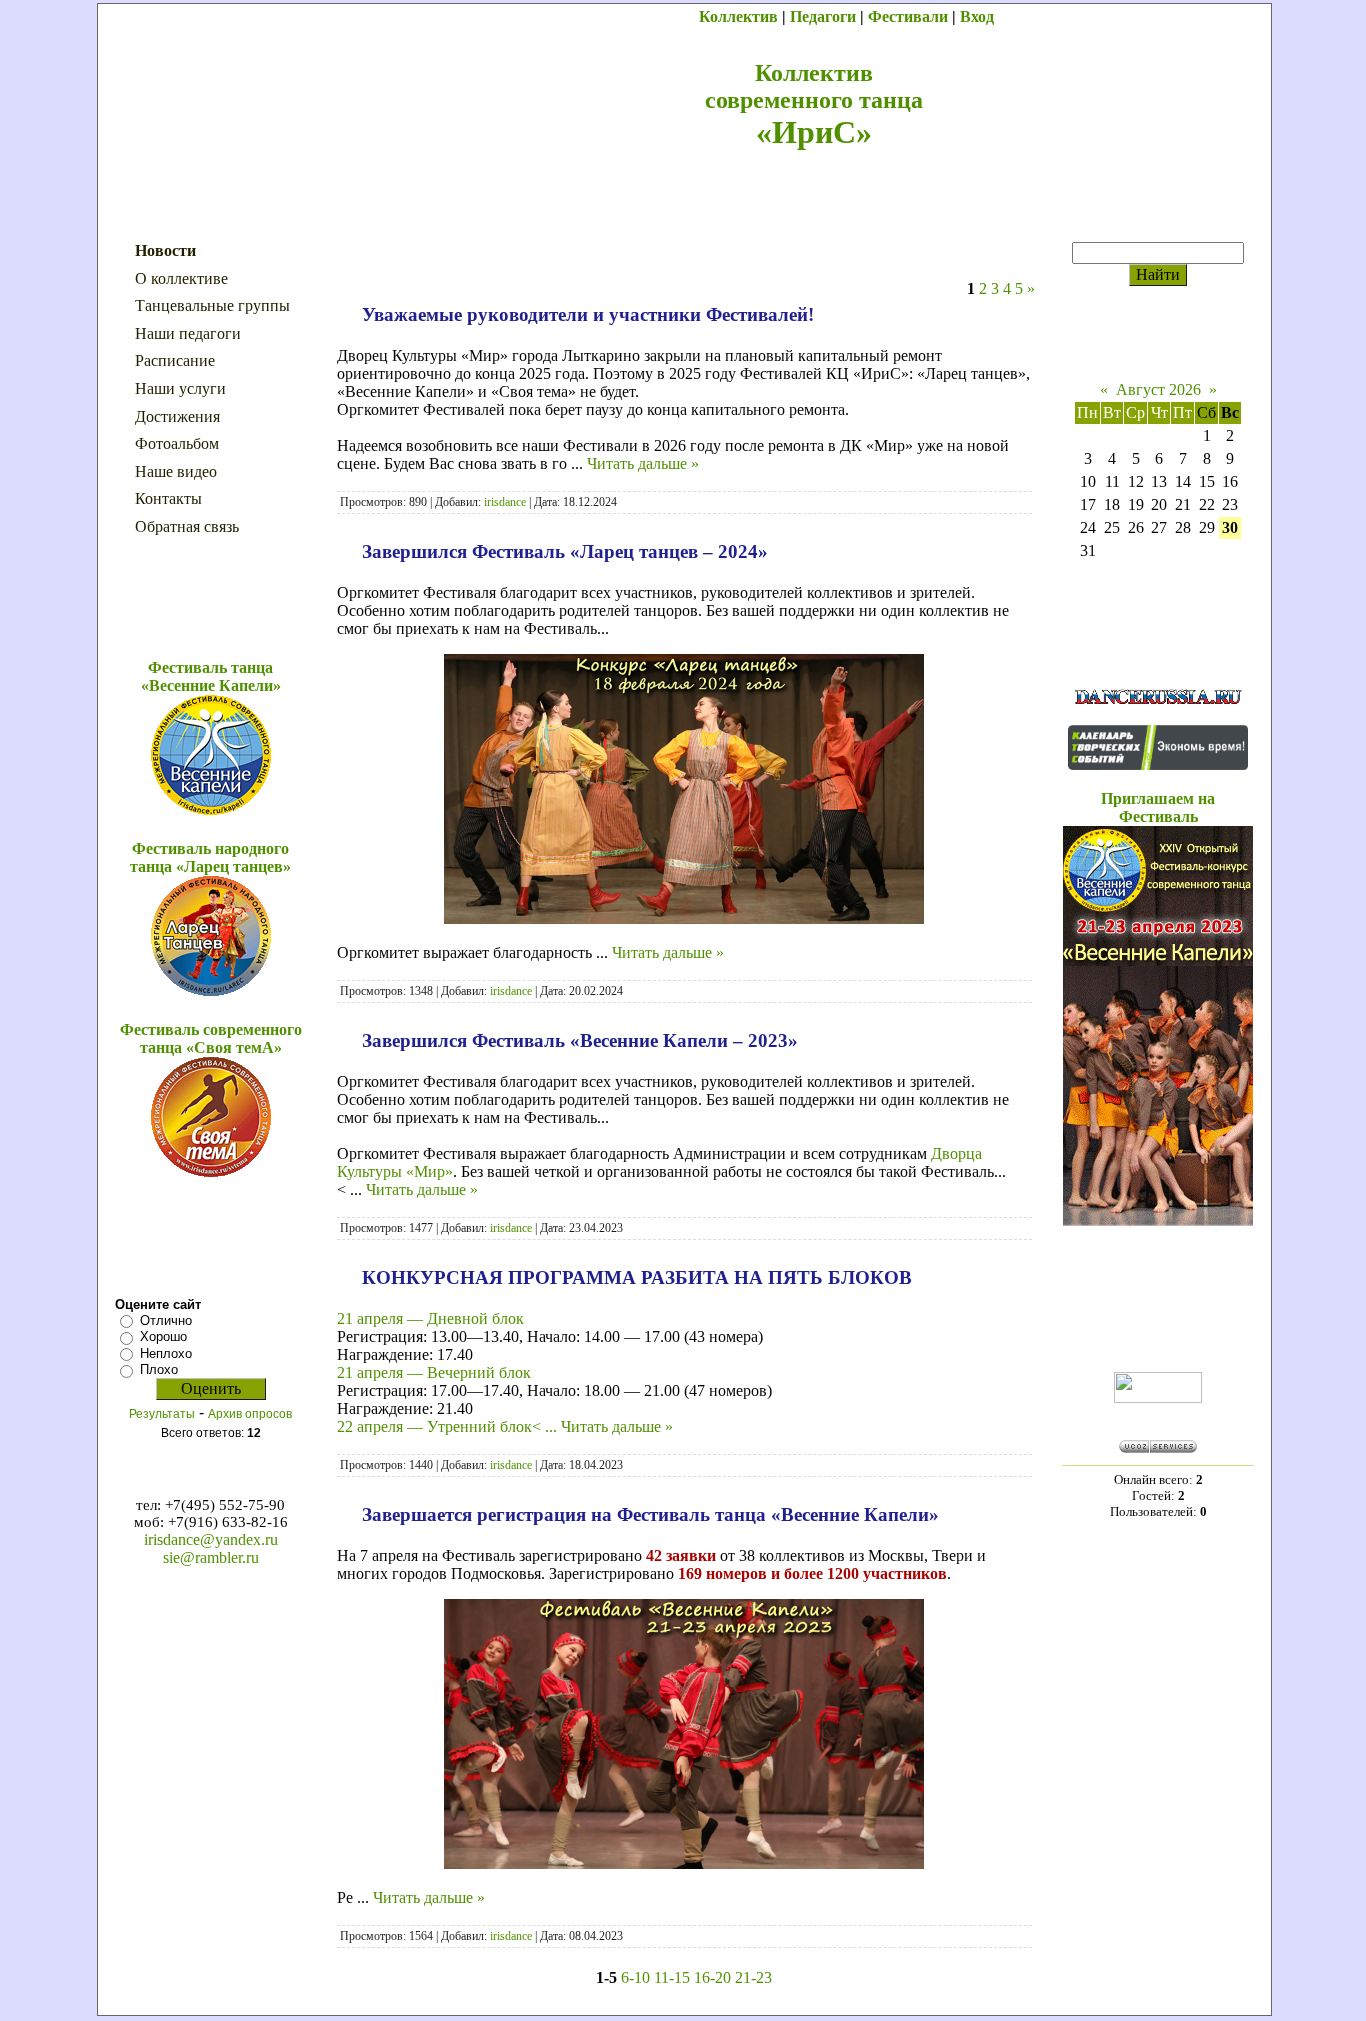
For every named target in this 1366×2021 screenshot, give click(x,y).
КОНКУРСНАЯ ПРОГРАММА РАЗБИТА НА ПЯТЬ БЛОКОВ (637, 1277)
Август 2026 (1158, 389)
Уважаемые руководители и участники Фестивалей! (588, 314)
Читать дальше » (643, 463)
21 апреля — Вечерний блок (434, 1372)
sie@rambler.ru (211, 1557)
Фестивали (908, 16)
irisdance (505, 502)
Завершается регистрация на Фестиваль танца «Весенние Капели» (650, 1514)
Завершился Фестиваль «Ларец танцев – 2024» (565, 551)
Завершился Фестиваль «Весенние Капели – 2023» (580, 1040)
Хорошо (163, 1336)
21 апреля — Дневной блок (430, 1318)
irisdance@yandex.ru (211, 1539)
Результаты (162, 1414)
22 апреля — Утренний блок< (449, 1426)
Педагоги (823, 16)
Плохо (159, 1369)
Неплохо (166, 1353)
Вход (977, 16)
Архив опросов (250, 1414)
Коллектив (738, 16)
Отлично (166, 1320)
